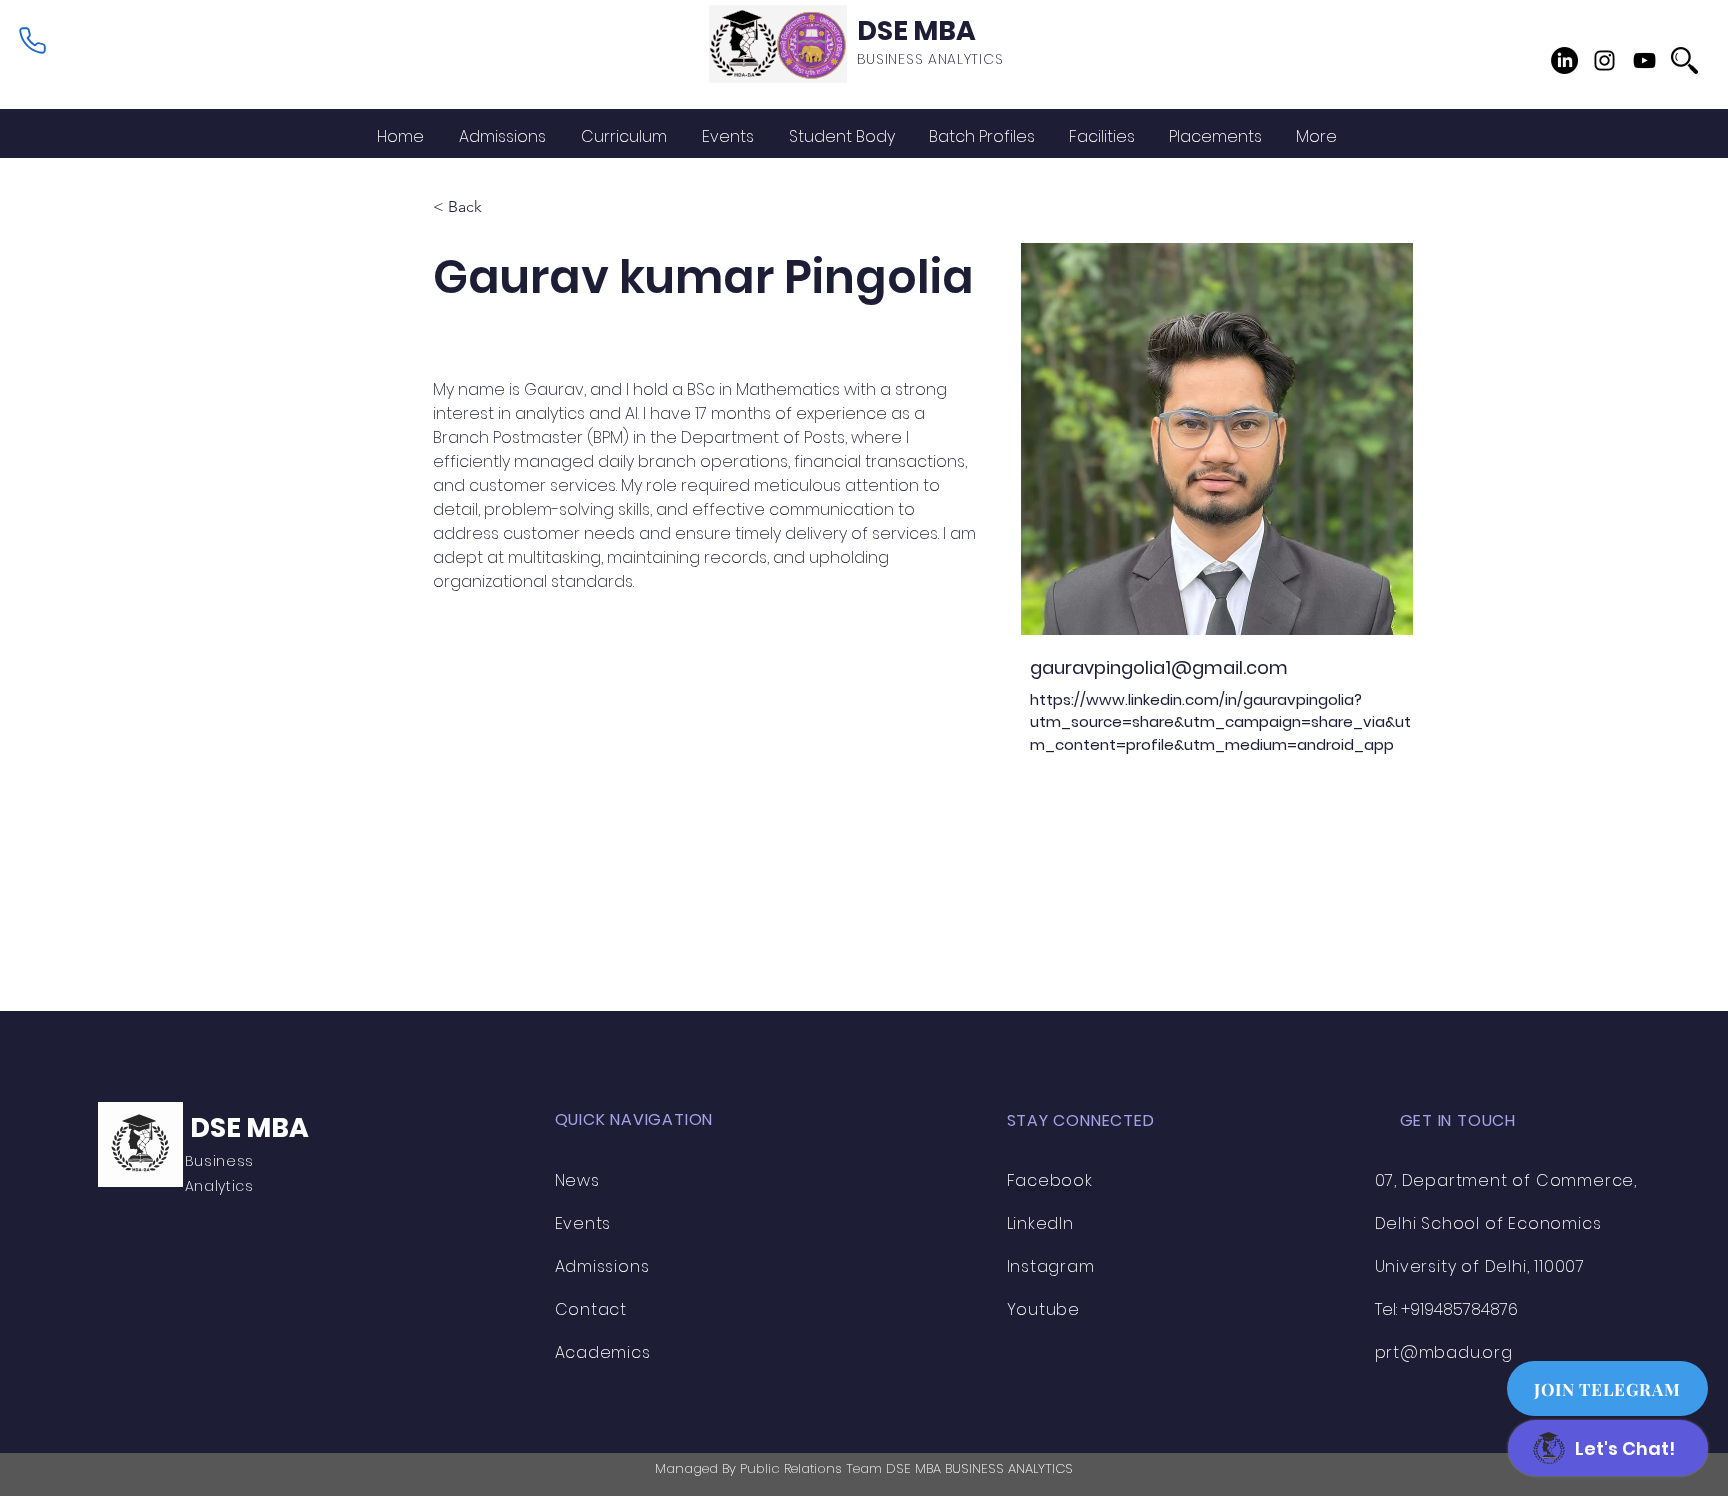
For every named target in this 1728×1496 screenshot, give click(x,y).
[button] (841, 136)
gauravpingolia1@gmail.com (1159, 667)
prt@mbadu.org (1444, 1352)
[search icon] (1684, 60)
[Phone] (32, 40)
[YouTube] (1644, 60)
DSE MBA (916, 30)
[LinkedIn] (1564, 60)
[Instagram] (1604, 60)
